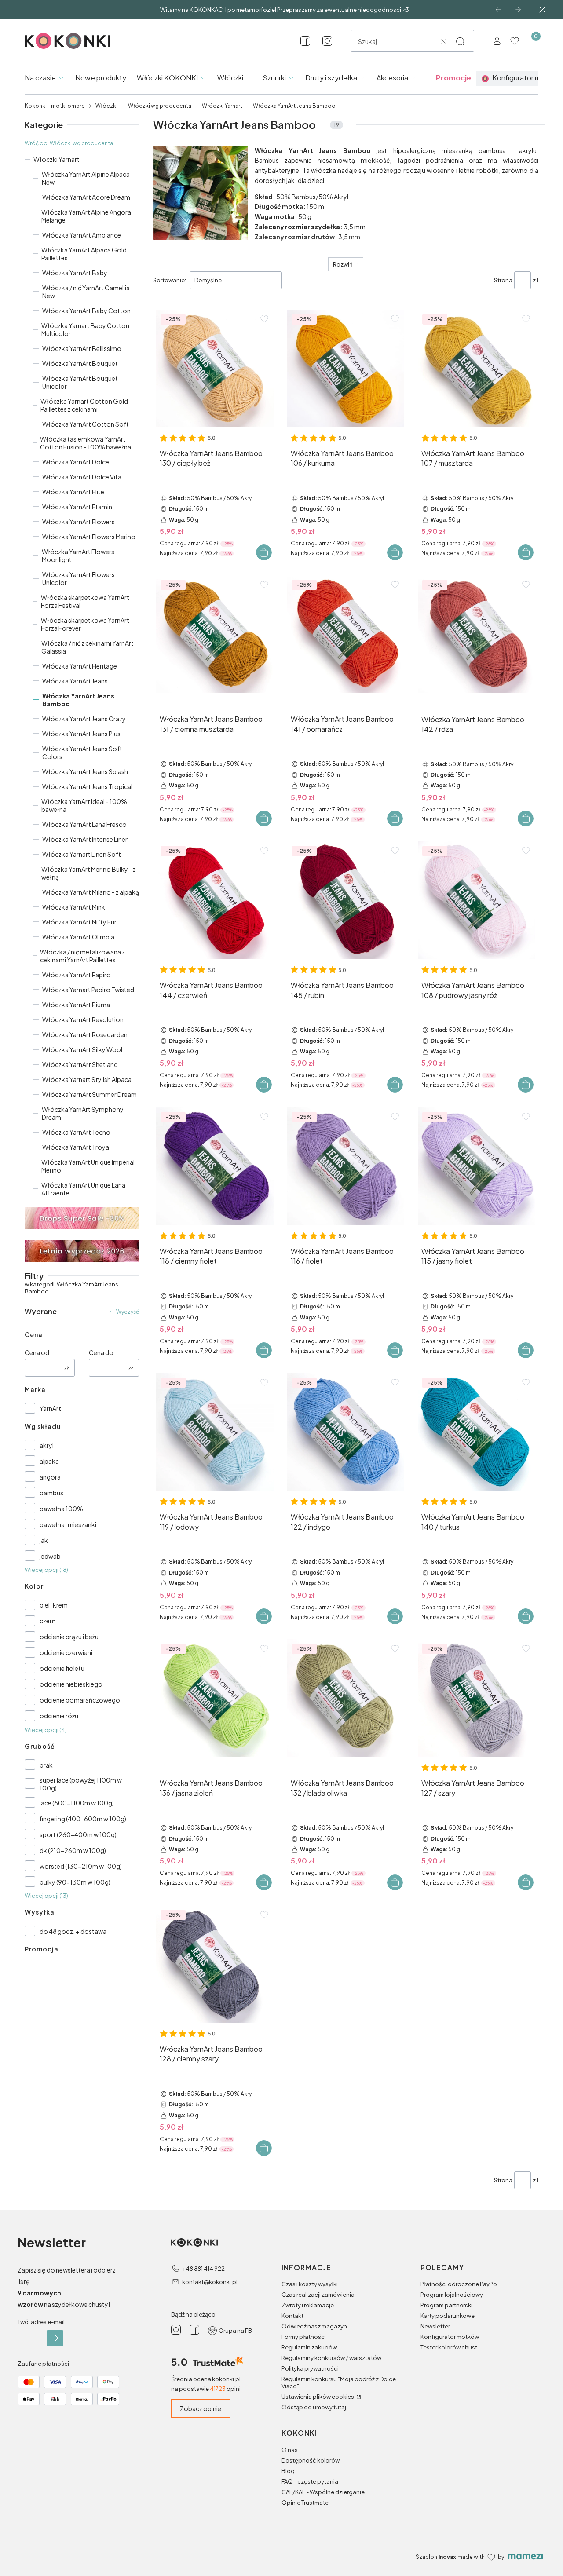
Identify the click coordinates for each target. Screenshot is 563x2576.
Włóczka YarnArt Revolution (83, 1019)
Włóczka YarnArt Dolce (76, 462)
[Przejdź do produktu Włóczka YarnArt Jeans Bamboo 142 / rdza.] (477, 634)
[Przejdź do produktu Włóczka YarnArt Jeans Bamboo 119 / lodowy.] (215, 1432)
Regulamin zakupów (309, 2347)
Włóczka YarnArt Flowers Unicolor (79, 578)
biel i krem (54, 1605)
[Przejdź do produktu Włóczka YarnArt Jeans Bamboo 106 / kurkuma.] (346, 368)
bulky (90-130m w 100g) (75, 1882)
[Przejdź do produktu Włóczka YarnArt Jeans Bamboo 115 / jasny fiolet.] (477, 1166)
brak (46, 1765)
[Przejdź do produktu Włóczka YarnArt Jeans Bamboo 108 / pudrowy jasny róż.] (477, 900)
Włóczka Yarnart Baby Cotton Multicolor (85, 329)
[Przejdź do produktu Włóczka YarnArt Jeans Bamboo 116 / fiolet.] (346, 1166)
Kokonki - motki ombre (55, 106)
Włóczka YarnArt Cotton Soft (86, 424)
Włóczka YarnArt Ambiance (82, 235)
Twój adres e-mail (41, 2322)
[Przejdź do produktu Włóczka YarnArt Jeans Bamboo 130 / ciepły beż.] (215, 368)
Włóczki (106, 106)
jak (44, 1540)
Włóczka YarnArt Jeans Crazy (84, 719)
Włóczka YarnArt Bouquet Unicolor (80, 382)
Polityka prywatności (310, 2368)
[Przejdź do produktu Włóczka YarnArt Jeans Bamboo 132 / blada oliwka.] (346, 1698)
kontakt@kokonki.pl (210, 2282)
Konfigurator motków (450, 2337)
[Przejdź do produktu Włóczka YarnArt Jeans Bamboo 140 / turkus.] (477, 1432)
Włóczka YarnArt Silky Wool (82, 1049)
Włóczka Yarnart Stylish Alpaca (87, 1079)
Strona (503, 280)
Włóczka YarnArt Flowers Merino (89, 537)
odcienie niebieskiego (71, 1684)
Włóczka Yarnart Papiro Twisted (88, 990)
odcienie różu (59, 1716)
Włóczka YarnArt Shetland (80, 1064)
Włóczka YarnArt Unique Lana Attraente (83, 1189)
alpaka (49, 1461)
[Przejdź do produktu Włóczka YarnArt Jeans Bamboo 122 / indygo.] (346, 1432)
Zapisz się (55, 2338)
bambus (51, 1493)
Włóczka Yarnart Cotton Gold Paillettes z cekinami (84, 405)
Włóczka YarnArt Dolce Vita (82, 477)
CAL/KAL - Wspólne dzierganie (323, 2492)
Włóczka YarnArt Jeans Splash (85, 771)
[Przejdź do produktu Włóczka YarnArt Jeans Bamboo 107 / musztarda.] (477, 368)
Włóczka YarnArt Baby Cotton (86, 311)
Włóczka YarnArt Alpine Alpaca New (86, 178)
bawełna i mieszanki (68, 1524)
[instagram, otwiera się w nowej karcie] (327, 41)
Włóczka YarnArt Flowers (79, 522)
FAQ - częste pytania (310, 2481)
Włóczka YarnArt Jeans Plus (81, 734)
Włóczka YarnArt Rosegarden (85, 1034)
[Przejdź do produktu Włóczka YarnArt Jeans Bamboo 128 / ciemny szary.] (215, 1964)
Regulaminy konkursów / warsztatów (331, 2358)
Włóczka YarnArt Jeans (75, 681)
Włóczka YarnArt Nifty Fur (79, 922)
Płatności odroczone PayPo (459, 2284)
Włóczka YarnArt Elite (73, 492)
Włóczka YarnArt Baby (75, 273)
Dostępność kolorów (311, 2460)
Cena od (37, 1352)
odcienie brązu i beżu (69, 1637)
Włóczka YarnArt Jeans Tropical (87, 786)
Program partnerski (446, 2305)
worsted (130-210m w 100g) (81, 1866)
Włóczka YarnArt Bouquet (80, 363)
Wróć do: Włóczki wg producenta (69, 143)
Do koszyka (264, 552)
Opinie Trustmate (305, 2503)
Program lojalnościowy (452, 2295)
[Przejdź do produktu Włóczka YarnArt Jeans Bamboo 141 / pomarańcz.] (346, 634)
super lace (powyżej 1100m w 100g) (81, 1784)
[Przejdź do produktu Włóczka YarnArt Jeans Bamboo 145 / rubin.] (346, 900)
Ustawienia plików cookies (318, 2397)
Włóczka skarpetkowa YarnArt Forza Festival (85, 601)
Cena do (101, 1352)
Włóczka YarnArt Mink (74, 907)
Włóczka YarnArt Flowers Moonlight (78, 555)
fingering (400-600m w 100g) (83, 1819)
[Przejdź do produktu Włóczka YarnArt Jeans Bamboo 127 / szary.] (477, 1698)
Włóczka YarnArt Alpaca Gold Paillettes (84, 254)
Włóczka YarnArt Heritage (80, 666)
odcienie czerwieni (66, 1652)
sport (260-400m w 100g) (78, 1834)
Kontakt (292, 2316)
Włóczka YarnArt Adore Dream (86, 197)
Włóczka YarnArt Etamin (77, 507)
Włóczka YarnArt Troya (76, 1147)
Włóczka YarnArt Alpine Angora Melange (86, 216)
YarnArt (50, 1408)
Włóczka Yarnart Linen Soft (82, 854)
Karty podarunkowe (448, 2316)
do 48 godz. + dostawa (73, 1931)
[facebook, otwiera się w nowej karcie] (305, 41)
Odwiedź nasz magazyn (314, 2326)
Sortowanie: (170, 280)
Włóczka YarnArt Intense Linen (86, 839)
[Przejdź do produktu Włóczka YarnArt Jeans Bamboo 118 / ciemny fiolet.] (215, 1166)
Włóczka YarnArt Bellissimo (82, 348)
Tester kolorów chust (449, 2347)
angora (50, 1477)
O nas (290, 2450)
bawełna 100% (61, 1509)
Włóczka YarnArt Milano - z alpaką (91, 892)
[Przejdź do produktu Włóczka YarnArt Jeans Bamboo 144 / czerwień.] (215, 900)
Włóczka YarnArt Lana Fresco (84, 824)
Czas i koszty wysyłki (310, 2284)
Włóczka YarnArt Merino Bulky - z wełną (89, 873)
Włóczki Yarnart (222, 106)
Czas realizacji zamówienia (318, 2295)
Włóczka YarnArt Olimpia (78, 937)
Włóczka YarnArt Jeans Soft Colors (82, 753)
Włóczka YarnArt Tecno (76, 1132)
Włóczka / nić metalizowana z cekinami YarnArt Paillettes (82, 956)
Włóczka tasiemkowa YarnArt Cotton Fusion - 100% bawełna (86, 443)
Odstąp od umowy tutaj (314, 2407)
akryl (47, 1445)
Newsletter (435, 2326)
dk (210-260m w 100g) (73, 1850)
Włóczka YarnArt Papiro (77, 975)
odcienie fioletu (62, 1668)
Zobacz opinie (201, 2408)
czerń (48, 1621)
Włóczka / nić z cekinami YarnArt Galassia (88, 647)
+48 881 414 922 (203, 2269)
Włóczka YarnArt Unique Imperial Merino (88, 1166)
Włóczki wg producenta (160, 106)
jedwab (50, 1556)
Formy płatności (304, 2337)
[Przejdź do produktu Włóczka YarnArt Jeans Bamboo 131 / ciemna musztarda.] (215, 634)
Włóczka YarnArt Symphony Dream (83, 1113)
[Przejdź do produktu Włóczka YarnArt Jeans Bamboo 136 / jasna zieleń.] (215, 1698)
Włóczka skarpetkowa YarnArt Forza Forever (85, 624)
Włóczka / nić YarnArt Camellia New (86, 292)
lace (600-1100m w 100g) (77, 1803)
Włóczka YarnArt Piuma (76, 1005)
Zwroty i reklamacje (308, 2305)
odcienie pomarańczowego (80, 1700)
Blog (288, 2471)
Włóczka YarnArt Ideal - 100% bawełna (84, 805)
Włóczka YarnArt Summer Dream (90, 1094)
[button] (460, 41)
